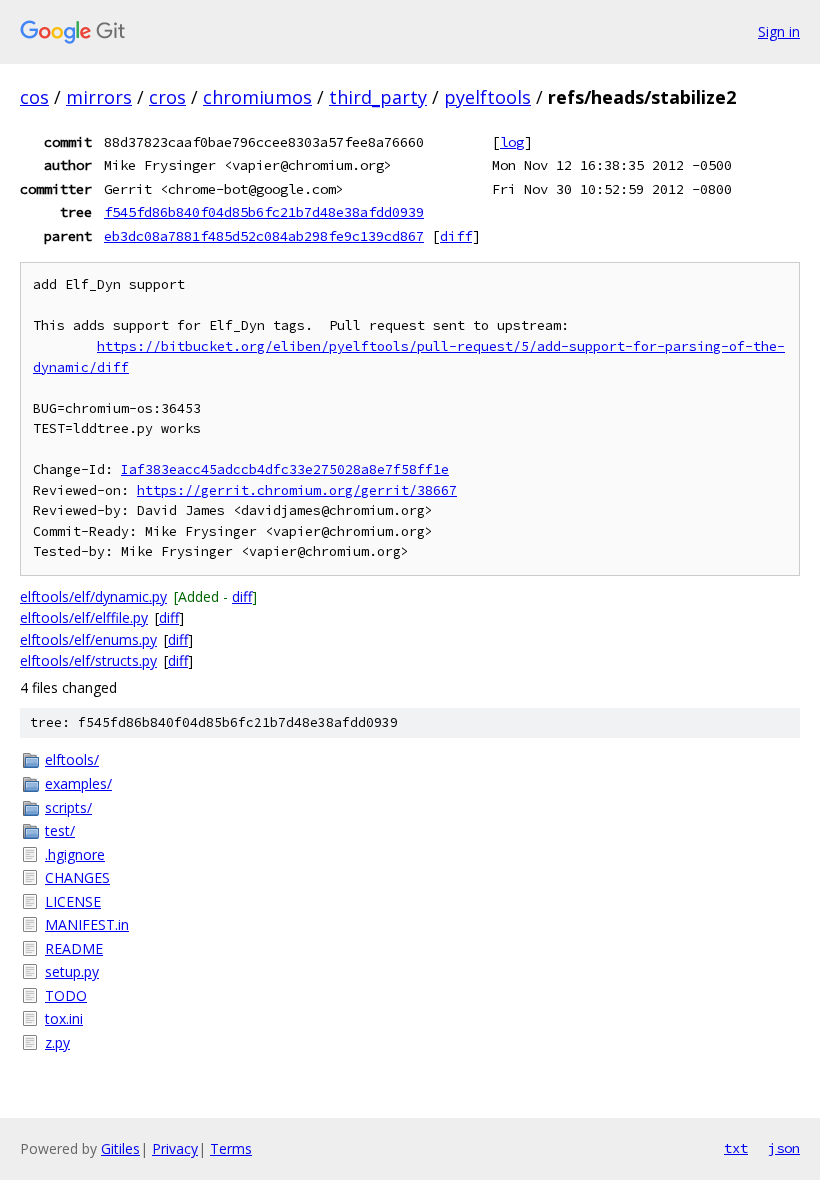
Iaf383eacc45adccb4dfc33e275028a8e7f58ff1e (285, 469)
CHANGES (77, 877)
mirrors (99, 97)
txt (736, 1148)
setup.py (72, 971)
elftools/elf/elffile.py (84, 617)
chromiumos (257, 97)
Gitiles (120, 1148)
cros (167, 97)
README (74, 948)
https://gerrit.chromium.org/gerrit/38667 (297, 490)
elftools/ (72, 759)
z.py (57, 1042)
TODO (66, 995)
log (512, 142)
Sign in (779, 31)
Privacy (175, 1148)
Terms (231, 1148)
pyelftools (487, 97)
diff (456, 236)
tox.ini (64, 1018)
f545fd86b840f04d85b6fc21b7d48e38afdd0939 (264, 212)
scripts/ (68, 807)
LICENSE (73, 901)
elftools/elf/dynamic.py (93, 596)
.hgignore (75, 854)
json (784, 1148)
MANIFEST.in (87, 924)
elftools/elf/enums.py (88, 639)
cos (34, 97)
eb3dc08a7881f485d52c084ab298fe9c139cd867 (264, 236)
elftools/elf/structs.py (88, 660)
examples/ (78, 783)
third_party (378, 97)
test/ (60, 830)
